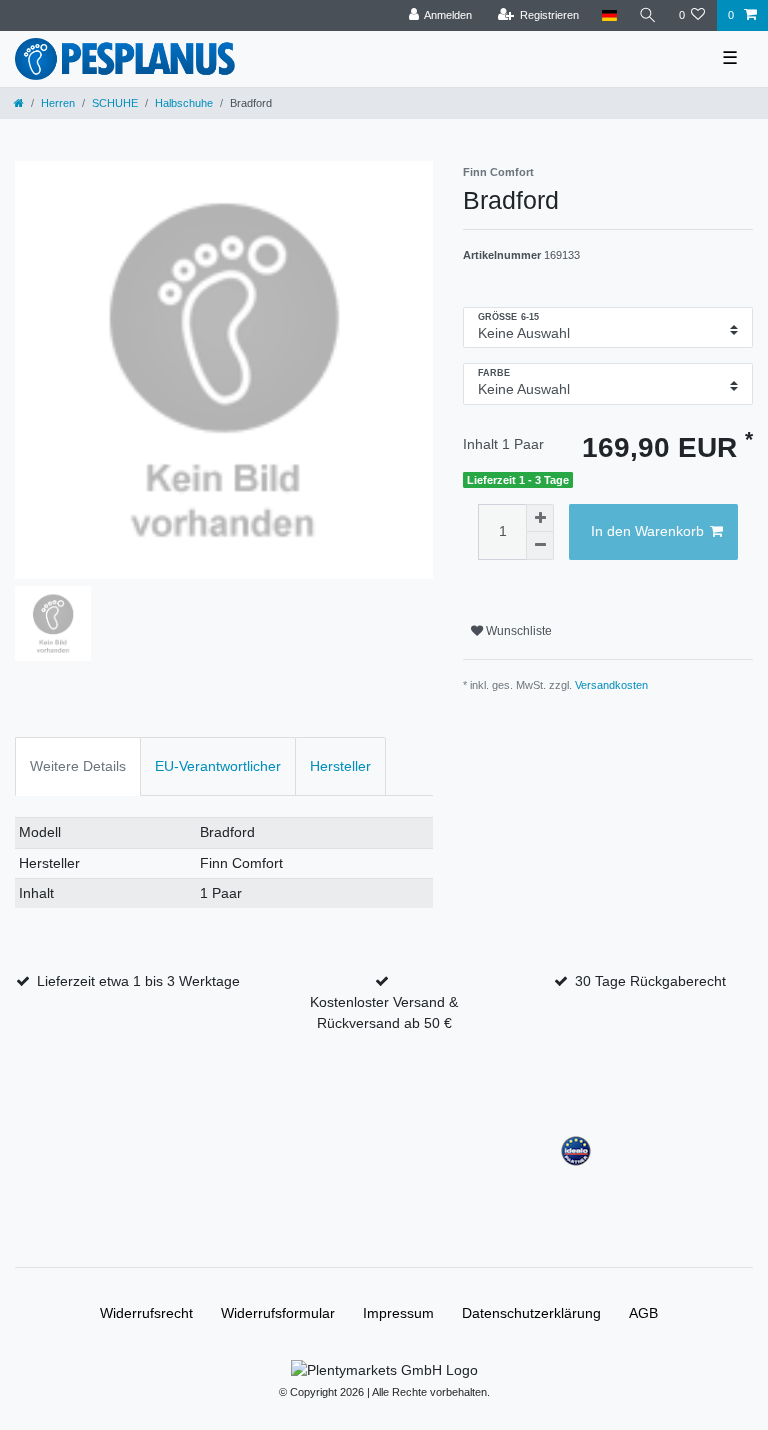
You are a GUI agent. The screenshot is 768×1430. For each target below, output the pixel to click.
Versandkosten (611, 685)
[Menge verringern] (540, 546)
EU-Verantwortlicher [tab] (218, 766)
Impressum (398, 1313)
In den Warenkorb (647, 531)
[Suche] (648, 15)
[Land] (608, 15)
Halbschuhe (184, 103)
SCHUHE (115, 103)
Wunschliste (517, 631)
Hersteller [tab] (340, 766)
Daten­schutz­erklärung (531, 1313)
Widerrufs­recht (146, 1313)
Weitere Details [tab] (78, 766)
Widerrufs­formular (278, 1313)
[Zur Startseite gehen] (19, 103)
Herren (58, 103)
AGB (643, 1313)
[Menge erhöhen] (540, 518)
